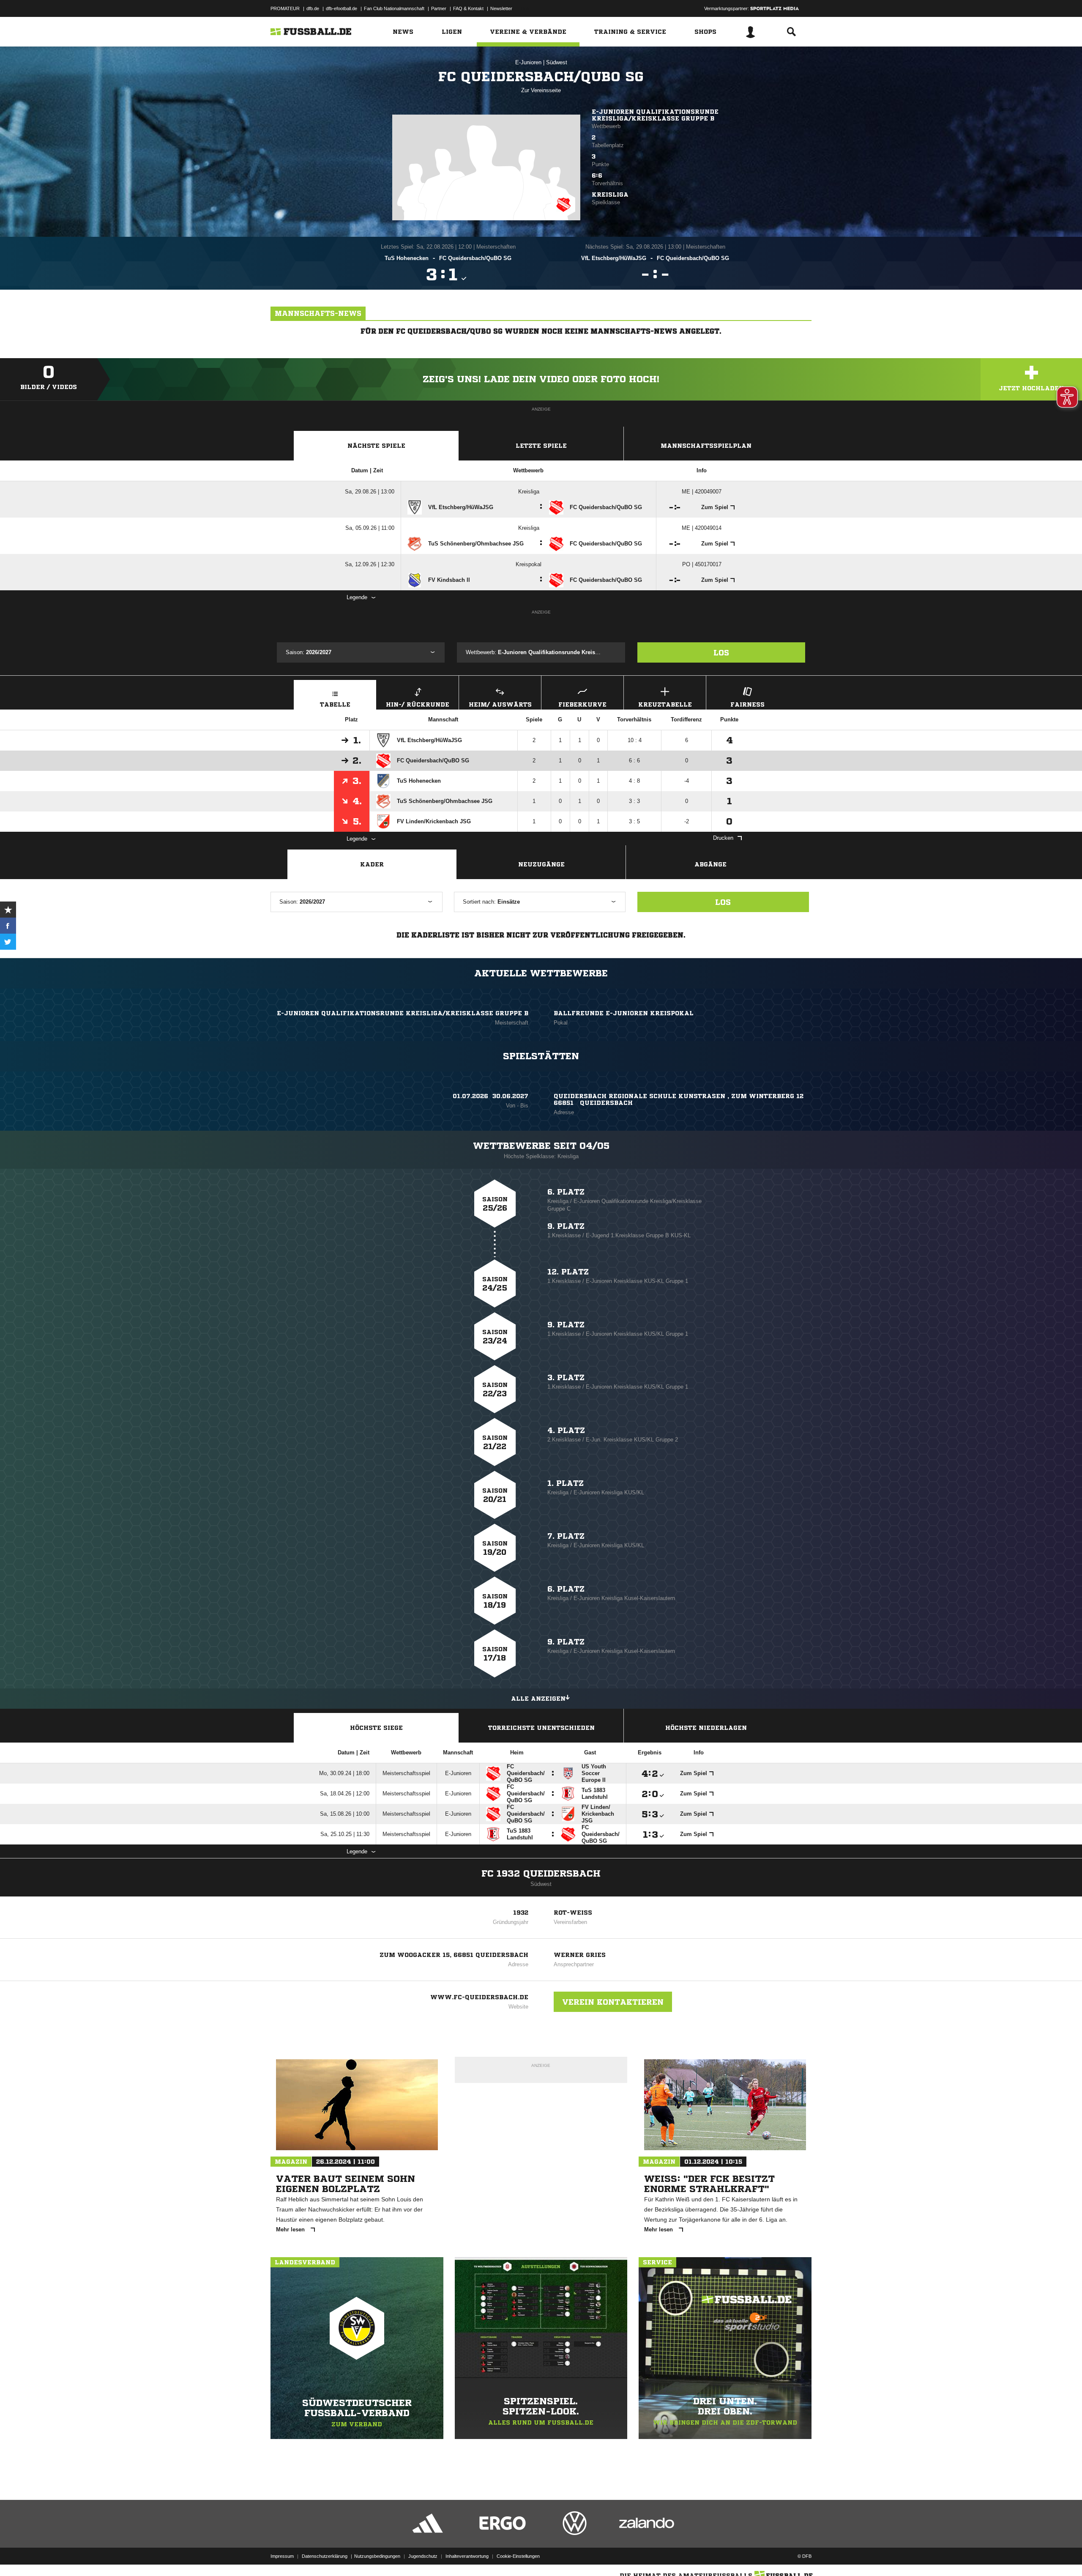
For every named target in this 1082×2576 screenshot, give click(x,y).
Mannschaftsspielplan (706, 446)
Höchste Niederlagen (706, 1728)
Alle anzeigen (538, 1699)
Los (721, 652)
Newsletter (501, 8)
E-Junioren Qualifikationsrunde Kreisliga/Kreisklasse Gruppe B (655, 115)
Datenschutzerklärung (325, 2556)
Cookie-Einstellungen (518, 2556)
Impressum (282, 2556)
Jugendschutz (423, 2556)
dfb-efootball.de (342, 8)
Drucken (723, 838)
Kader (372, 864)
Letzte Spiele (541, 446)
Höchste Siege (376, 1728)
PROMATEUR (285, 8)
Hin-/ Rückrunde (418, 704)
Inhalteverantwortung (467, 2556)
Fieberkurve (582, 704)
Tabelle (335, 704)
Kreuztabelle (665, 704)
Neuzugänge (541, 864)
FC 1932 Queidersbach (541, 1874)
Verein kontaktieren (613, 2002)
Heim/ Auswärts (500, 704)
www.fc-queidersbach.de (479, 1997)
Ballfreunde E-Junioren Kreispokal (624, 1013)
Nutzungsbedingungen (377, 2556)
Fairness (747, 704)
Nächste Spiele (376, 446)
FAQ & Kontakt (468, 8)
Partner (439, 8)
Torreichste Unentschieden (541, 1728)
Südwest (557, 62)
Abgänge (710, 864)
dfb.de (313, 8)
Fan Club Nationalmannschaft (394, 8)
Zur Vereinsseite (541, 90)
